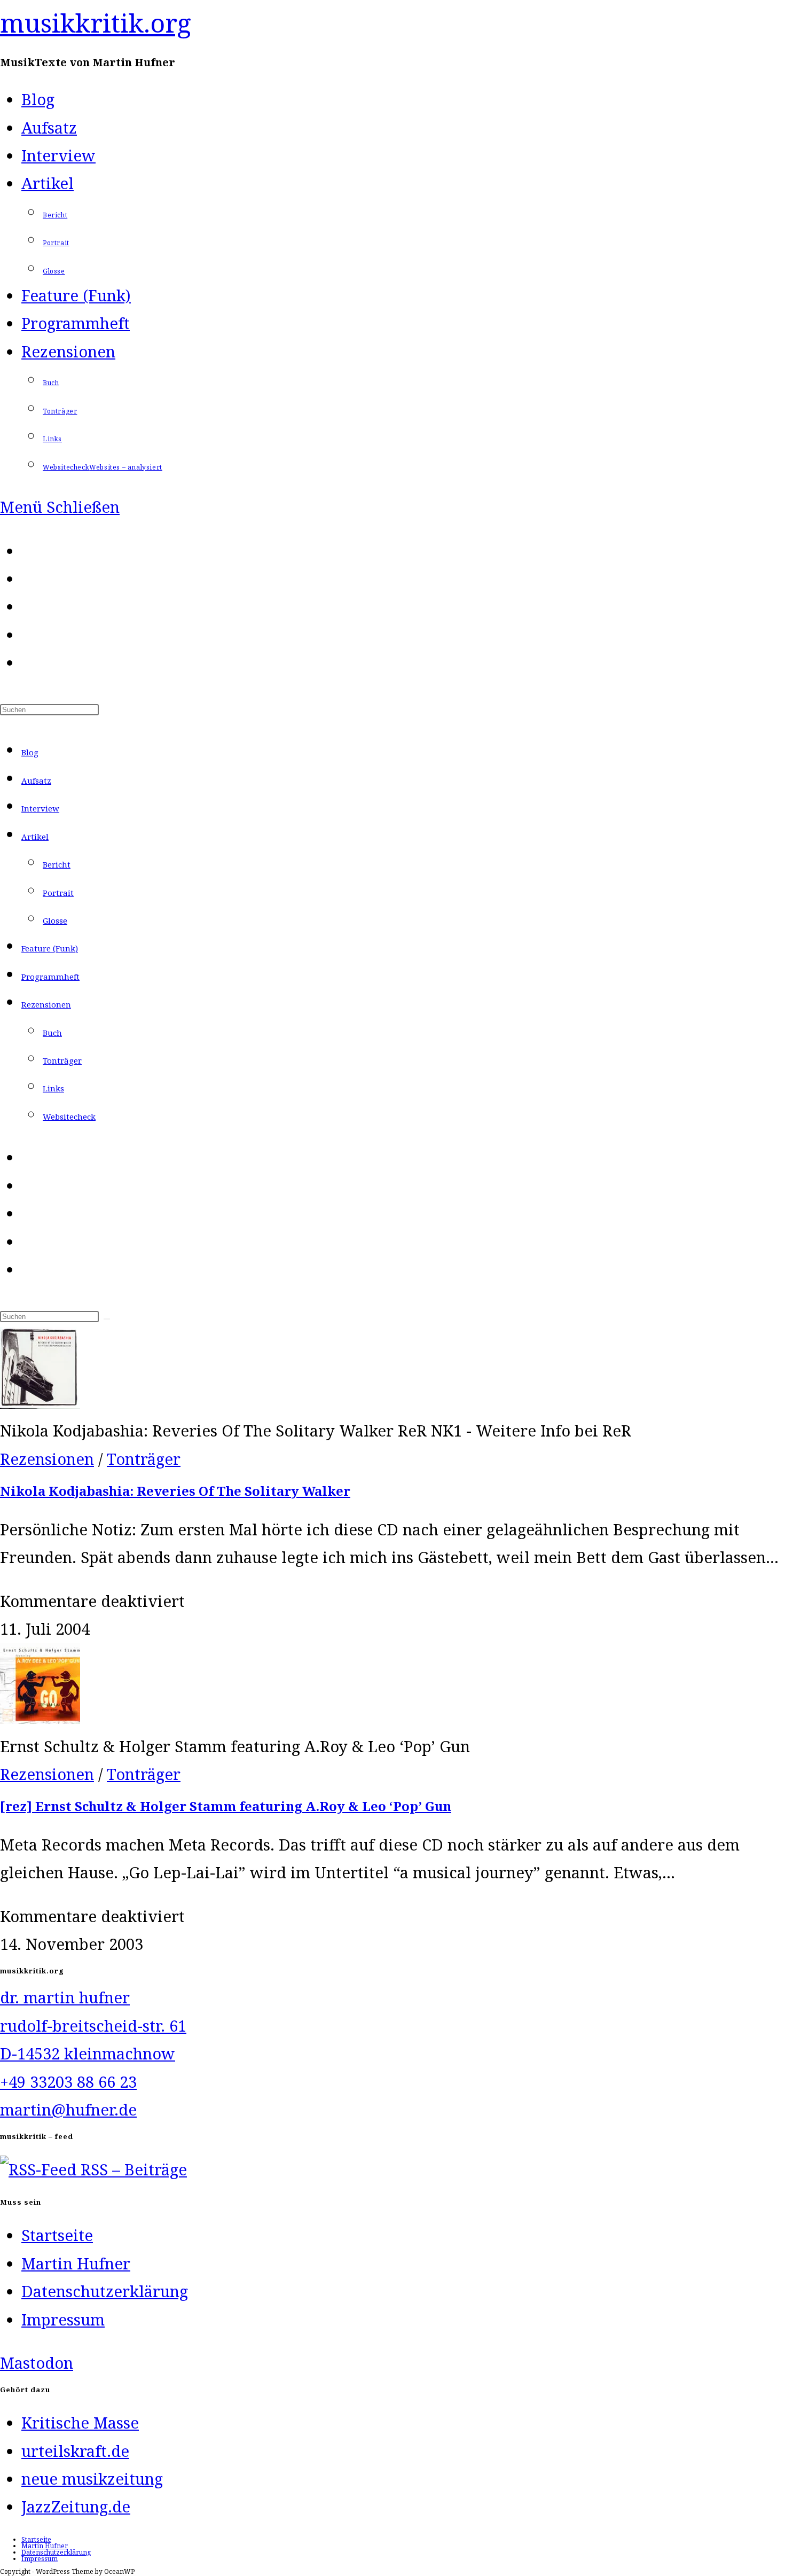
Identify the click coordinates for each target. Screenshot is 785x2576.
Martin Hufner (76, 2263)
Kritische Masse (80, 2423)
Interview (40, 808)
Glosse (55, 920)
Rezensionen (46, 1004)
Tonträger (62, 1060)
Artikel (35, 837)
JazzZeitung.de (76, 2507)
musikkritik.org (96, 23)
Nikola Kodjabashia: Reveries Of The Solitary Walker (175, 1491)
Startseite (57, 2235)
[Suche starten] (107, 1319)
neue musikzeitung (92, 2479)
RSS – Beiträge (132, 2169)
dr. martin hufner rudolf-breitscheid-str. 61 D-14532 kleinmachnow (93, 2025)
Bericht (57, 864)
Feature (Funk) (50, 948)
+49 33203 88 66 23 (68, 2082)
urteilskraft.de (75, 2451)
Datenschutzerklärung (105, 2291)
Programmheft (50, 977)
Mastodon (37, 2363)
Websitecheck (69, 1117)
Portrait (58, 893)
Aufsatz (36, 780)
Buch (52, 1033)
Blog (30, 752)
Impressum (63, 2320)
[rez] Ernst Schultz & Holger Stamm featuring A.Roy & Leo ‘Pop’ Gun (226, 1806)
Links (53, 1088)
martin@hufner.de (68, 2110)
